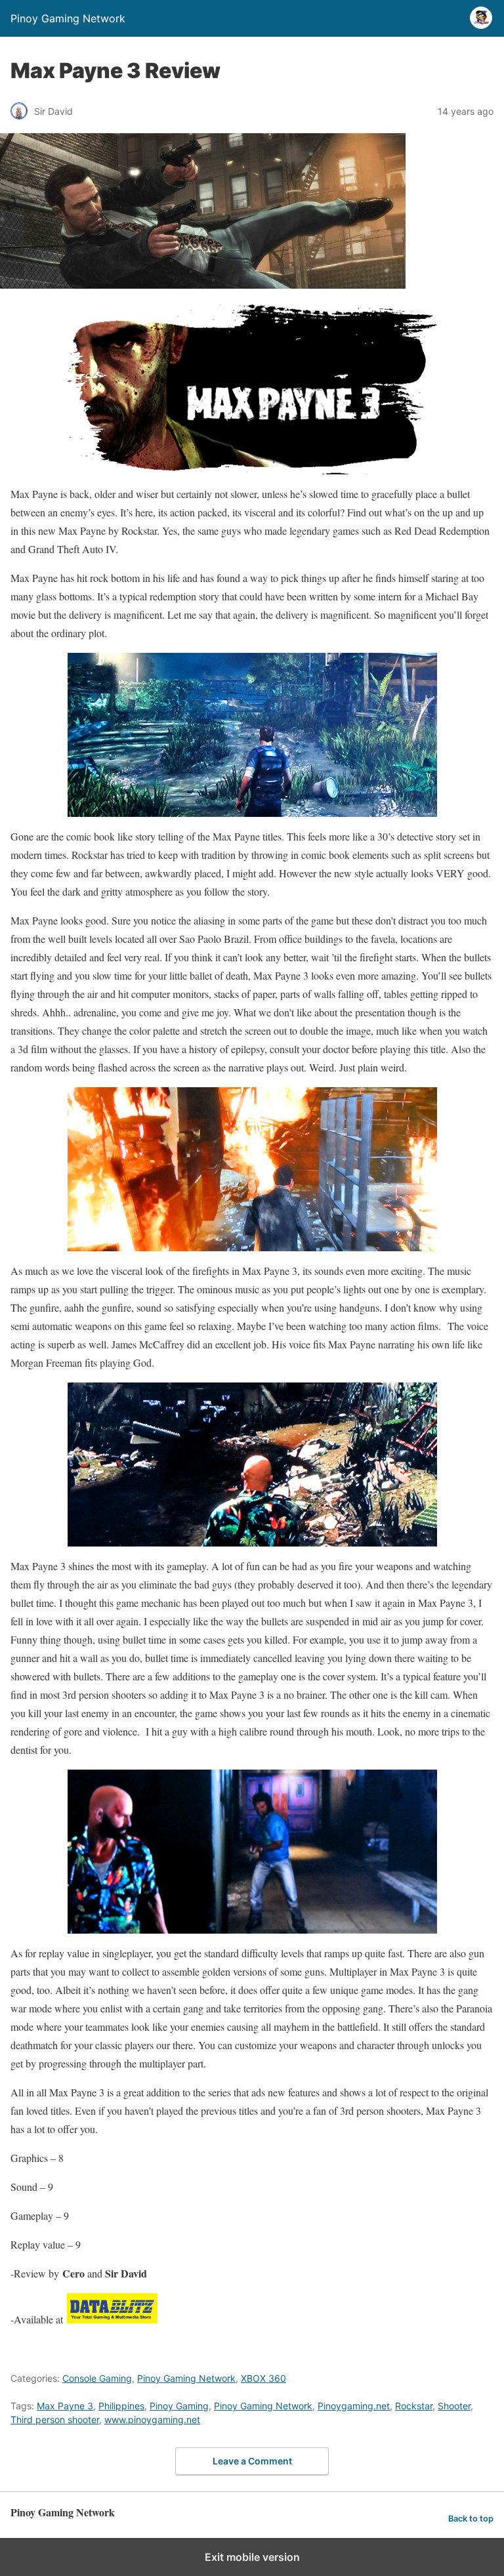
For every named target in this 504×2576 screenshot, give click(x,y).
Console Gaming (97, 2378)
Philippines (121, 2406)
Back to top (471, 2519)
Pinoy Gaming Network (186, 2378)
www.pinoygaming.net (152, 2420)
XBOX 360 (263, 2378)
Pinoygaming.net (354, 2406)
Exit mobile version (252, 2557)
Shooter (454, 2406)
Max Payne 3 (65, 2406)
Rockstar (414, 2406)
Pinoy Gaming (179, 2406)
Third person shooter (55, 2420)
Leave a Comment (252, 2461)
